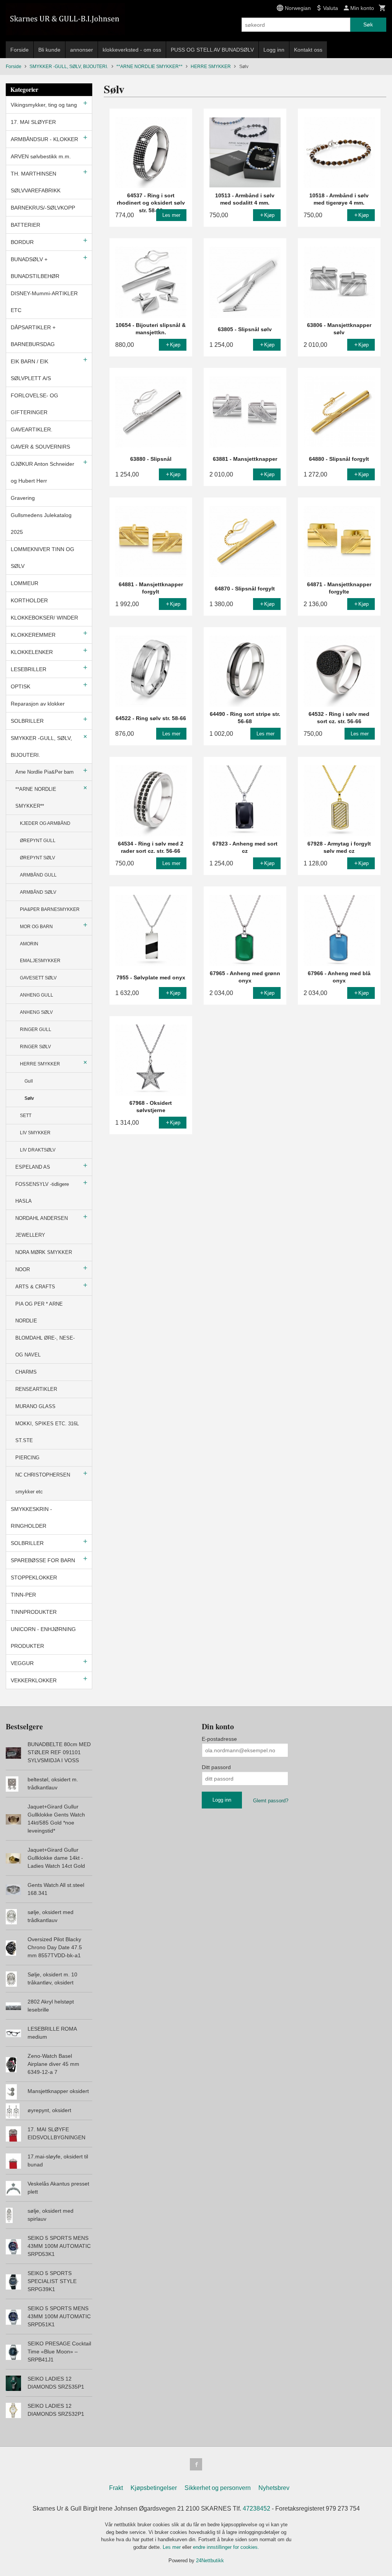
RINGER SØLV (35, 1047)
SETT (26, 1116)
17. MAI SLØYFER (33, 122)
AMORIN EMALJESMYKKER (40, 952)
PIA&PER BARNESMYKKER (50, 909)
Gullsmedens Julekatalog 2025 (41, 524)
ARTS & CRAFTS (35, 1287)
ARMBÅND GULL (38, 875)
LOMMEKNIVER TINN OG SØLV (42, 558)
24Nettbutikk (210, 2561)
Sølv (29, 1098)
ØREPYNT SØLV (38, 858)
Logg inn (274, 50)
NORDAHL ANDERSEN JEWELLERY (42, 1227)
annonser (82, 50)
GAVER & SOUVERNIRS (40, 447)
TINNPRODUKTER (34, 1612)
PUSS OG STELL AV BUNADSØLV (212, 50)
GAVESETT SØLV (38, 978)
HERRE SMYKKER (40, 1064)
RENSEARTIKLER (36, 1389)
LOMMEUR (24, 583)
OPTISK (20, 686)
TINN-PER (23, 1595)
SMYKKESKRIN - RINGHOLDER (31, 1517)
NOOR (23, 1269)
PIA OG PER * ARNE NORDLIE (39, 1312)
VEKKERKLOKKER (34, 1680)
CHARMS (26, 1372)
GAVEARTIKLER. (32, 429)
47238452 (256, 2509)
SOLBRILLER (27, 721)
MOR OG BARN (36, 927)
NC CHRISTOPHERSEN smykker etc (43, 1483)
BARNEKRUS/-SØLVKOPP (43, 208)
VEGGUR (22, 1663)
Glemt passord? (271, 1801)
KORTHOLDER (29, 600)
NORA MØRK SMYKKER (44, 1252)
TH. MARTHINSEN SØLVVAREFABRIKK (36, 182)
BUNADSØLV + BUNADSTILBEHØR (35, 268)
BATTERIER (25, 225)
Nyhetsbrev (274, 2488)
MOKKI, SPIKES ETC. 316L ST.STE (47, 1432)
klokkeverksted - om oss (132, 50)
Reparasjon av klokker (38, 704)
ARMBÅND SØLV (38, 892)
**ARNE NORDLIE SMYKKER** (36, 798)
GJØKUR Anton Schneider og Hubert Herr (42, 472)
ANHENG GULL (37, 995)
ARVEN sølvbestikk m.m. (41, 156)
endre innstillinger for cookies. (226, 2547)
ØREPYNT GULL (38, 841)
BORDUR (22, 242)
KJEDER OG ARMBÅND (45, 823)
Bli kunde (49, 50)
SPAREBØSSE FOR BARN (43, 1560)
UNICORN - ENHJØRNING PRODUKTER (43, 1638)
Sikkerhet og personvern (218, 2488)
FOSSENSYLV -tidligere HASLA (42, 1193)
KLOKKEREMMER (33, 635)
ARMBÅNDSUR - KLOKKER (44, 139)
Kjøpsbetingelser (154, 2488)
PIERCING (27, 1458)
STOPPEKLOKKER (34, 1577)
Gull (29, 1081)
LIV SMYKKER (35, 1133)
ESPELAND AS (33, 1167)
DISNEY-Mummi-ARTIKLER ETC (44, 302)
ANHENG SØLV (36, 1012)
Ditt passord (216, 1767)
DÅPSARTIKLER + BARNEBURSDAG (33, 336)
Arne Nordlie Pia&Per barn (44, 772)
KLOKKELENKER (32, 652)
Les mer (172, 2547)
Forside (20, 50)
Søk (368, 24)
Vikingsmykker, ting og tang (44, 105)
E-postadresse (219, 1739)
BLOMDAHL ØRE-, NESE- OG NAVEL (45, 1346)
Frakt (116, 2488)
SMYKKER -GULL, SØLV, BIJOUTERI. (41, 746)
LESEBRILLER (29, 669)
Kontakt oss (308, 50)
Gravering (23, 498)
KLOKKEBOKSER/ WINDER (44, 618)
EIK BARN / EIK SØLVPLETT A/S (31, 370)
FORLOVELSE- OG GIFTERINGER (34, 404)
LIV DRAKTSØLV (38, 1150)
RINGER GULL (36, 1029)
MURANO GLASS (35, 1406)
